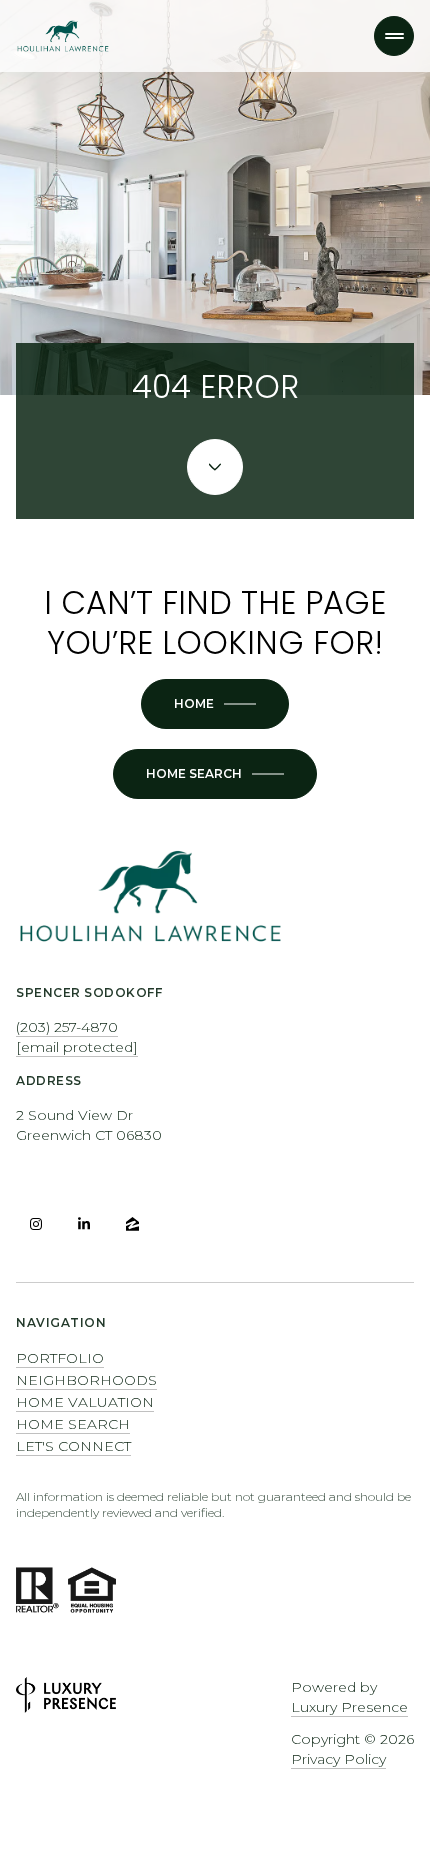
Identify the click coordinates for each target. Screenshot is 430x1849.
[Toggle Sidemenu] (394, 36)
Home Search (73, 1424)
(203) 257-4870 (67, 1027)
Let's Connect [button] (73, 1446)
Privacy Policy (338, 1759)
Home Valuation (85, 1402)
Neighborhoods (86, 1380)
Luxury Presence (349, 1707)
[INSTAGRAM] (36, 1224)
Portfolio (60, 1358)
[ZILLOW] (132, 1224)
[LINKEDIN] (84, 1224)
